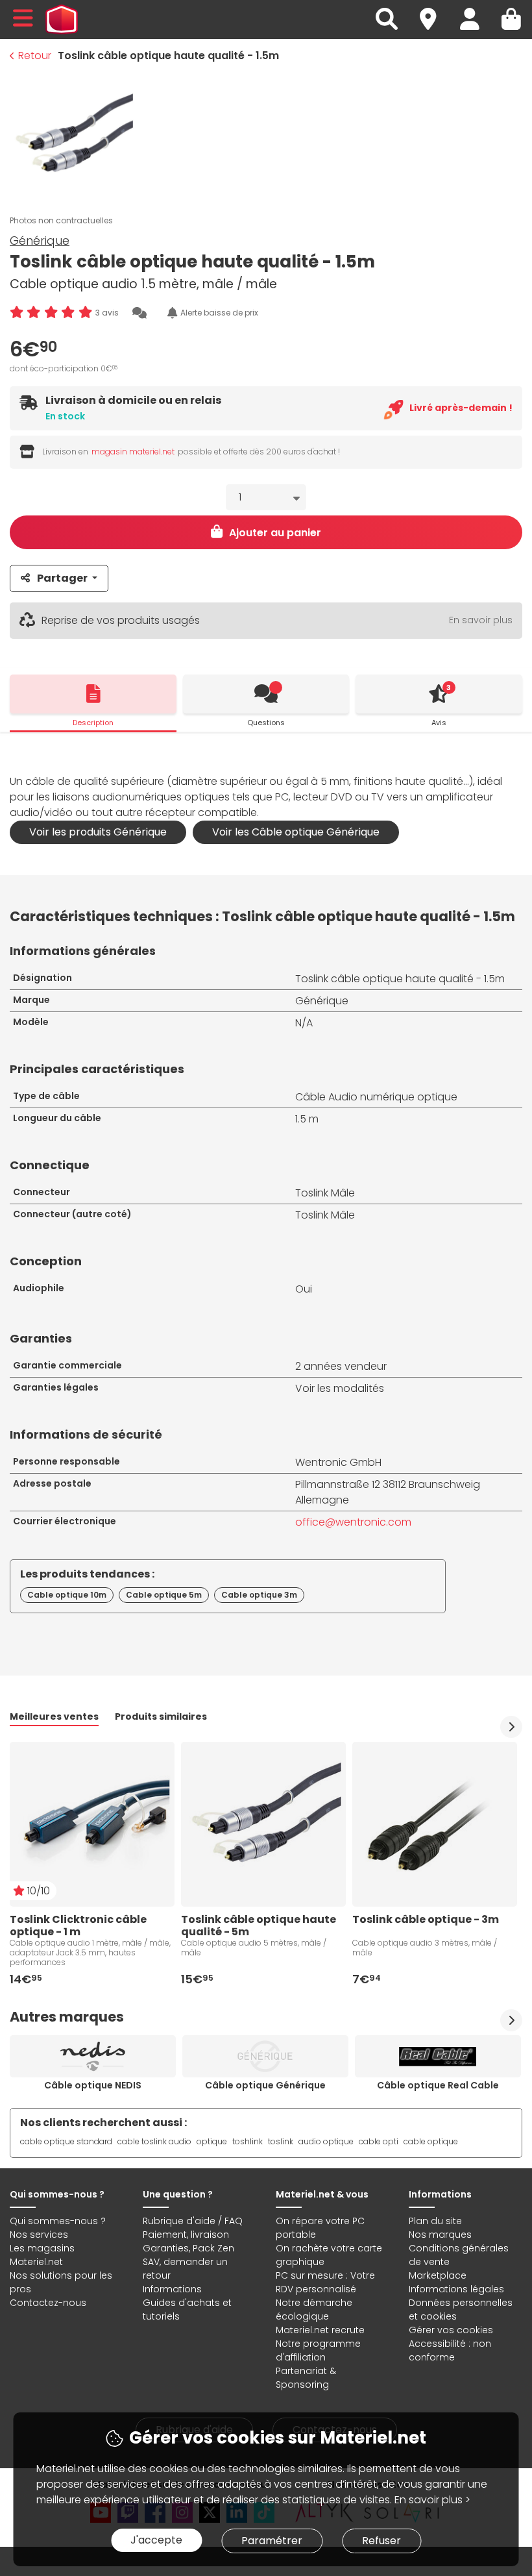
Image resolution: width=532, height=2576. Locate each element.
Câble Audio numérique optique (376, 1097)
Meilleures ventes (54, 1716)
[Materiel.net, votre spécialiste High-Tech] (62, 19)
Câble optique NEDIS (93, 2085)
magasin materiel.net (133, 452)
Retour (35, 56)
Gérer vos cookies (451, 2330)
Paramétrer (272, 2541)
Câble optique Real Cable (438, 2085)
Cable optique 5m (164, 1595)
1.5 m (307, 1119)
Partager (62, 578)
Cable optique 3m (259, 1595)
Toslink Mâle (325, 1193)
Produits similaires (161, 1716)
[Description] (93, 694)
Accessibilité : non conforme (450, 2350)
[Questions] (266, 694)
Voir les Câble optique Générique (296, 832)
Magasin (434, 11)
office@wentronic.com (353, 1522)
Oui (304, 1289)
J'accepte (156, 2540)
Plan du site (435, 2221)
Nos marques (440, 2235)
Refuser (381, 2541)
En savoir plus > (432, 2500)
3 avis (107, 313)
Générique (40, 241)
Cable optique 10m (67, 1595)
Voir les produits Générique (98, 832)
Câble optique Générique (265, 2085)
